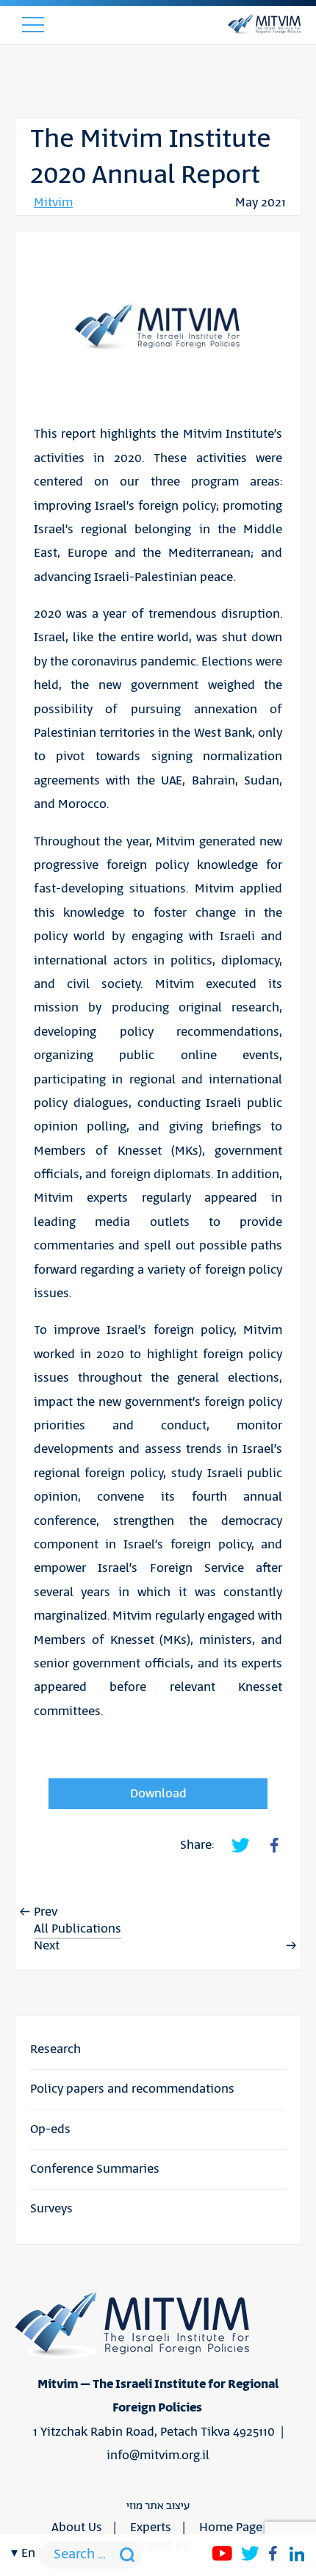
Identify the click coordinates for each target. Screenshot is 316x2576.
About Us (77, 2528)
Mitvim (53, 203)
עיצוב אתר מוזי (158, 2506)
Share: (197, 1845)
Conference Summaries (95, 2169)
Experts (151, 2528)
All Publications (78, 1929)
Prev (46, 1912)
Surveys (51, 2209)
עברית (28, 1815)
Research (55, 2049)
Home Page (231, 2528)
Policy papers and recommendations (132, 2089)
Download (158, 1794)
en (28, 2553)
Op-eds (50, 2129)
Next (47, 1946)
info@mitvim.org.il (158, 2456)
